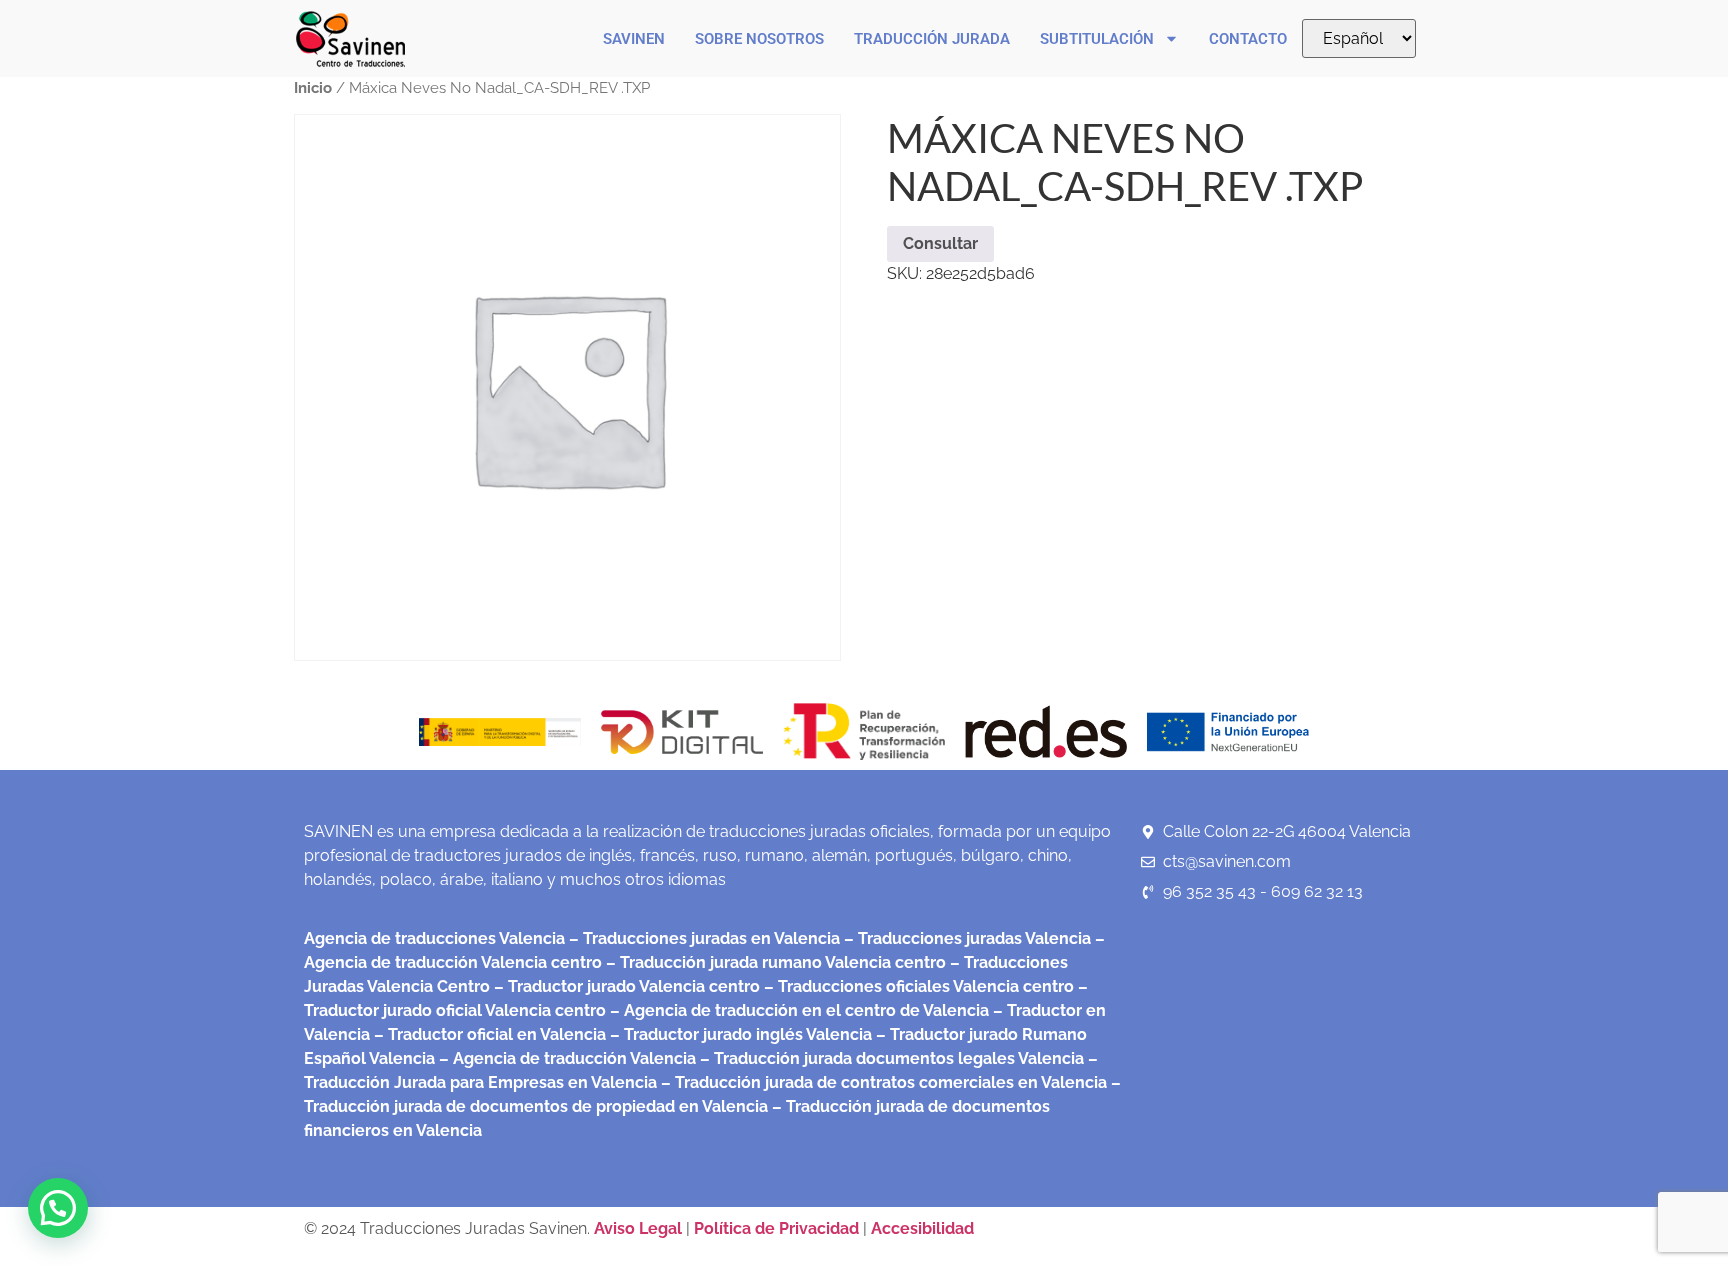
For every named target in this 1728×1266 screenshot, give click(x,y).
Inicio (313, 87)
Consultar (940, 243)
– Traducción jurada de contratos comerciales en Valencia (882, 1082)
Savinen (634, 39)
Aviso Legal (640, 1228)
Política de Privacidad (776, 1228)
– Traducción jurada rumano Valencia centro (774, 962)
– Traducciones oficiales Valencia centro (917, 986)
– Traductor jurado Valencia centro (625, 986)
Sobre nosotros (759, 39)
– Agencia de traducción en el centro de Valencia (797, 1010)
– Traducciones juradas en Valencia (702, 938)
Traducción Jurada (932, 39)
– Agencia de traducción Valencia (565, 1058)
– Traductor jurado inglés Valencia (741, 1034)
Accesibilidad (922, 1228)
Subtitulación (1097, 39)
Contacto (1248, 39)
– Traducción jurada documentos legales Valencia (890, 1058)
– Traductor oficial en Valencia (490, 1034)
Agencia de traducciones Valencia (434, 938)
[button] (58, 1208)
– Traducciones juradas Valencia (965, 938)
